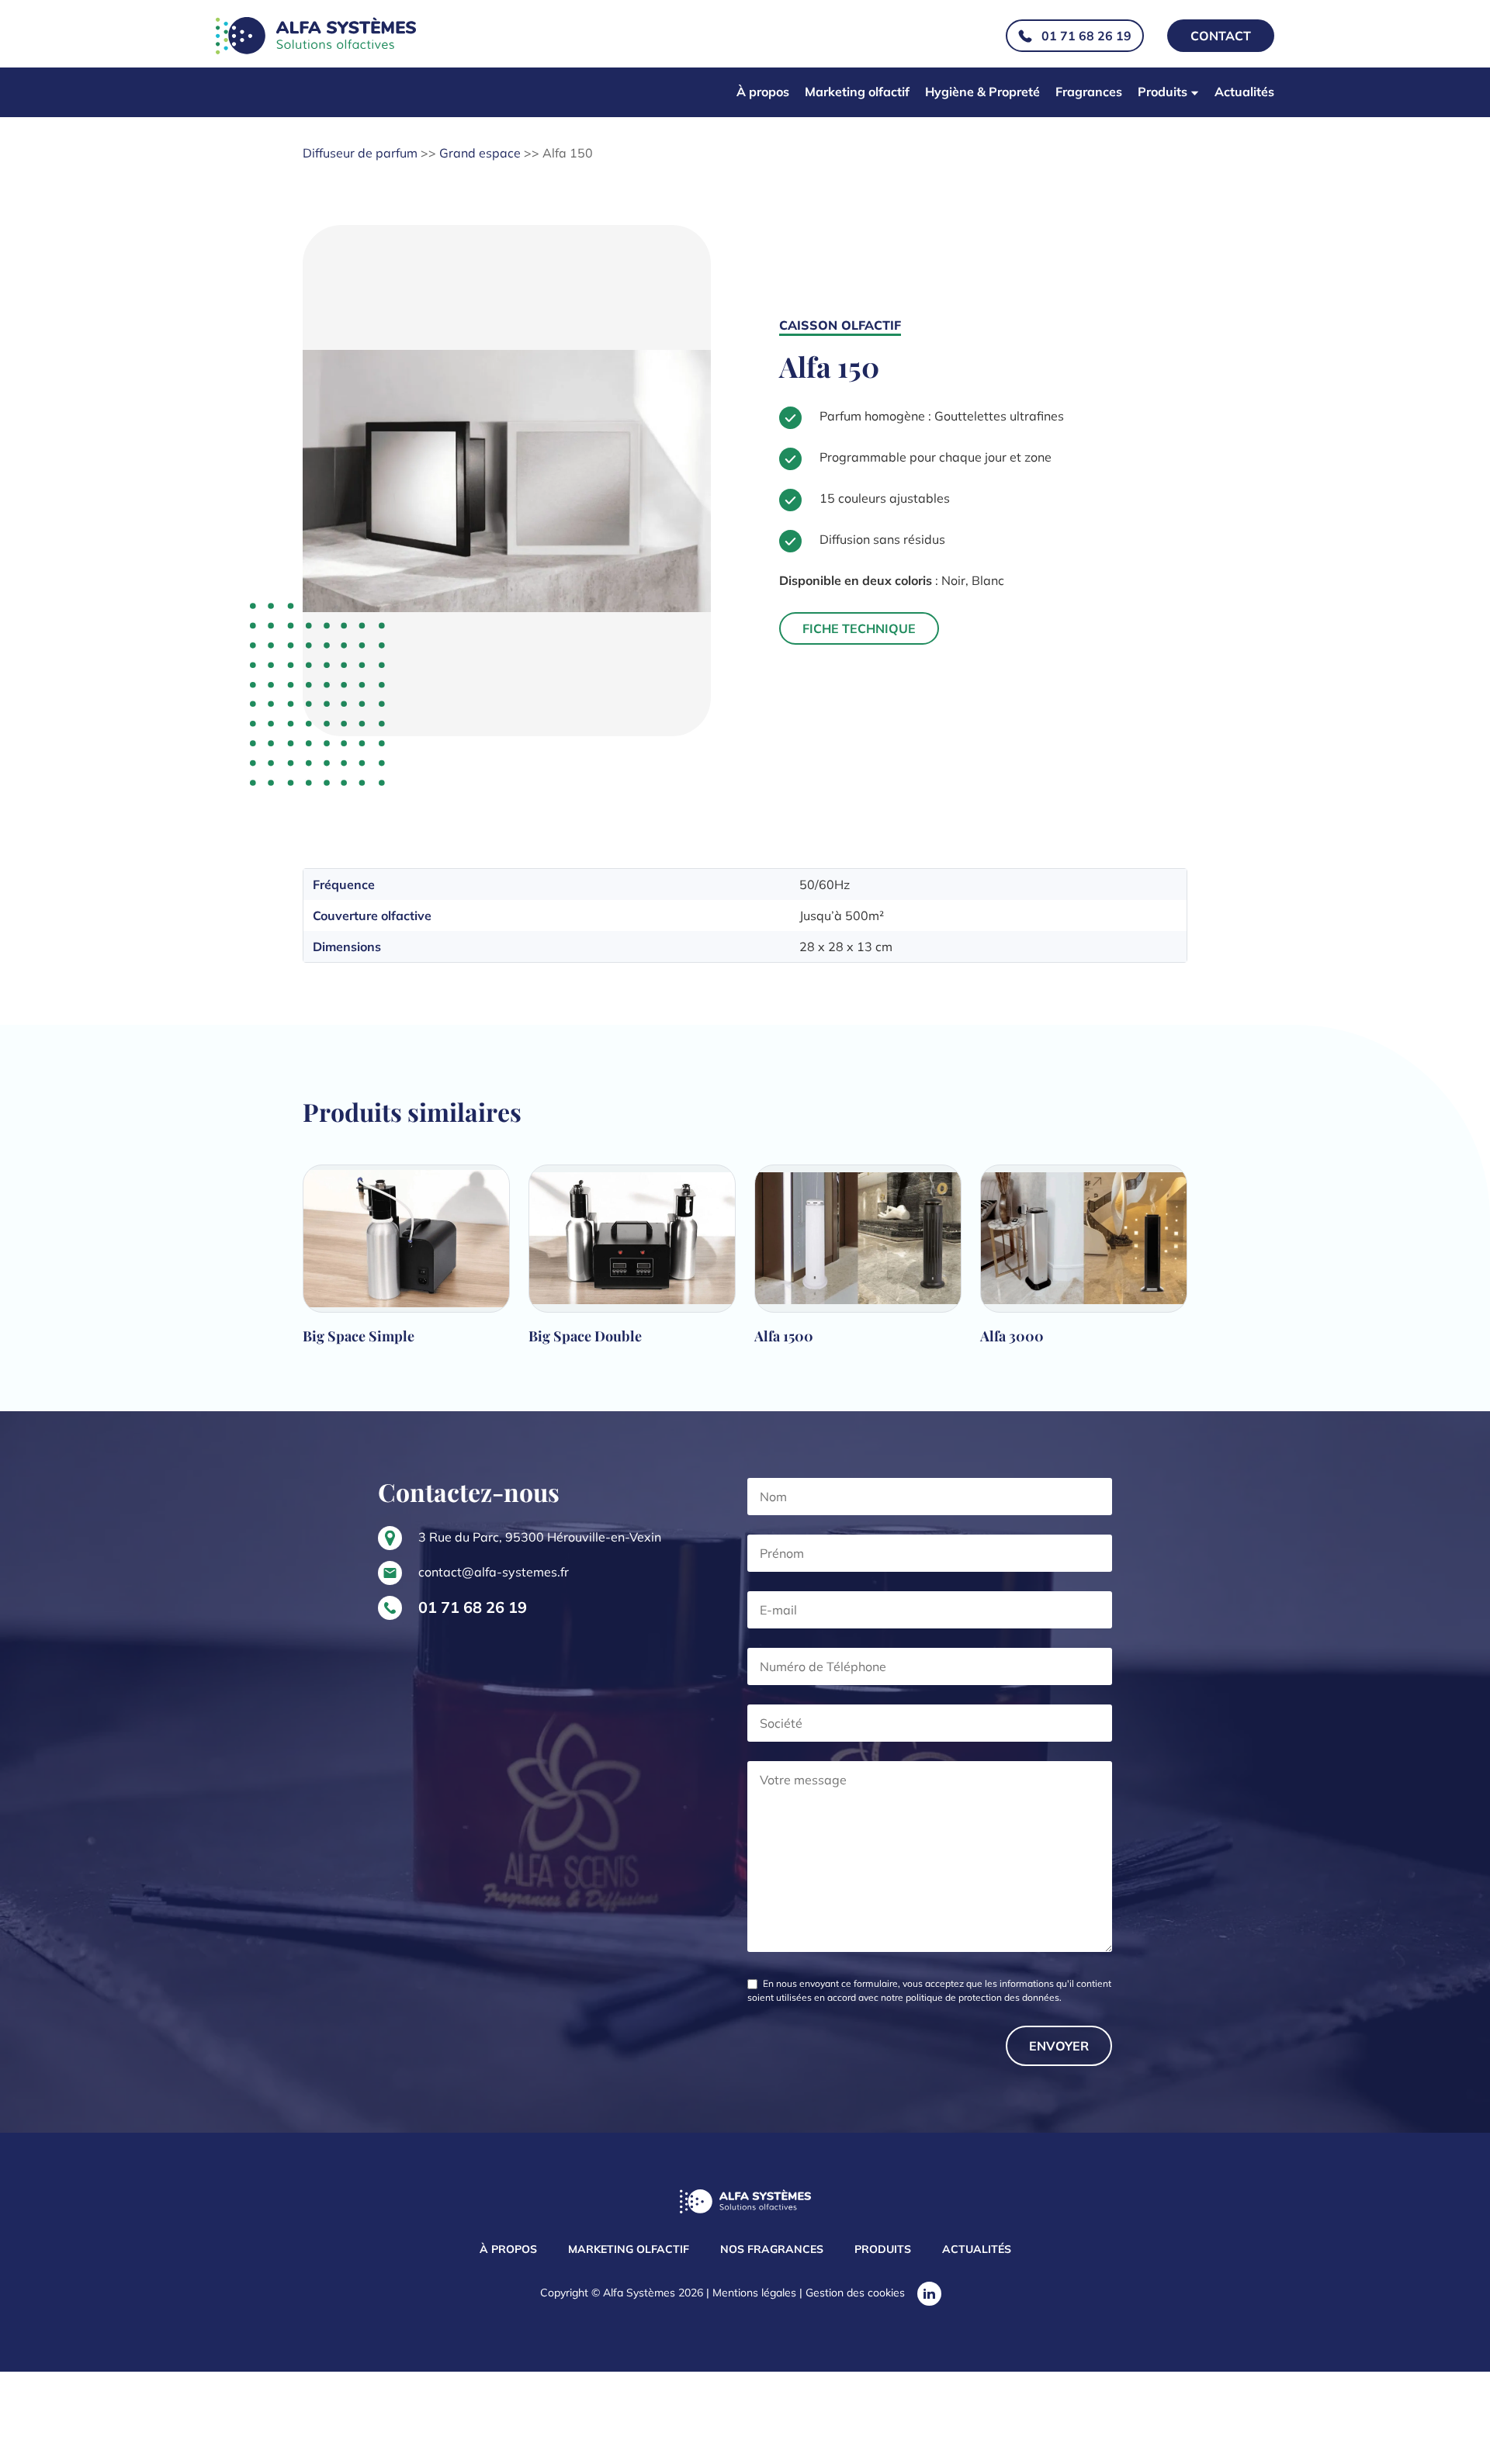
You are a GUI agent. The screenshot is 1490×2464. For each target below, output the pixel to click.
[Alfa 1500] (858, 1262)
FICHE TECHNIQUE (859, 628)
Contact (1221, 36)
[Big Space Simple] (406, 1262)
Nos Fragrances (772, 2249)
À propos (763, 92)
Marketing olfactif (857, 92)
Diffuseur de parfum (360, 153)
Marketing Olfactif (629, 2249)
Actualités (1244, 92)
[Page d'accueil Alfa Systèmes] (745, 2203)
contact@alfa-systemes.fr (494, 1572)
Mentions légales (754, 2293)
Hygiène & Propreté (982, 92)
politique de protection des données (982, 1997)
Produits (1163, 92)
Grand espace (480, 153)
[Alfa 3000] (1084, 1262)
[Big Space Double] (632, 1262)
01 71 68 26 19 (1086, 36)
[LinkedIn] (929, 2294)
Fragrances (1089, 92)
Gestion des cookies (855, 2293)
